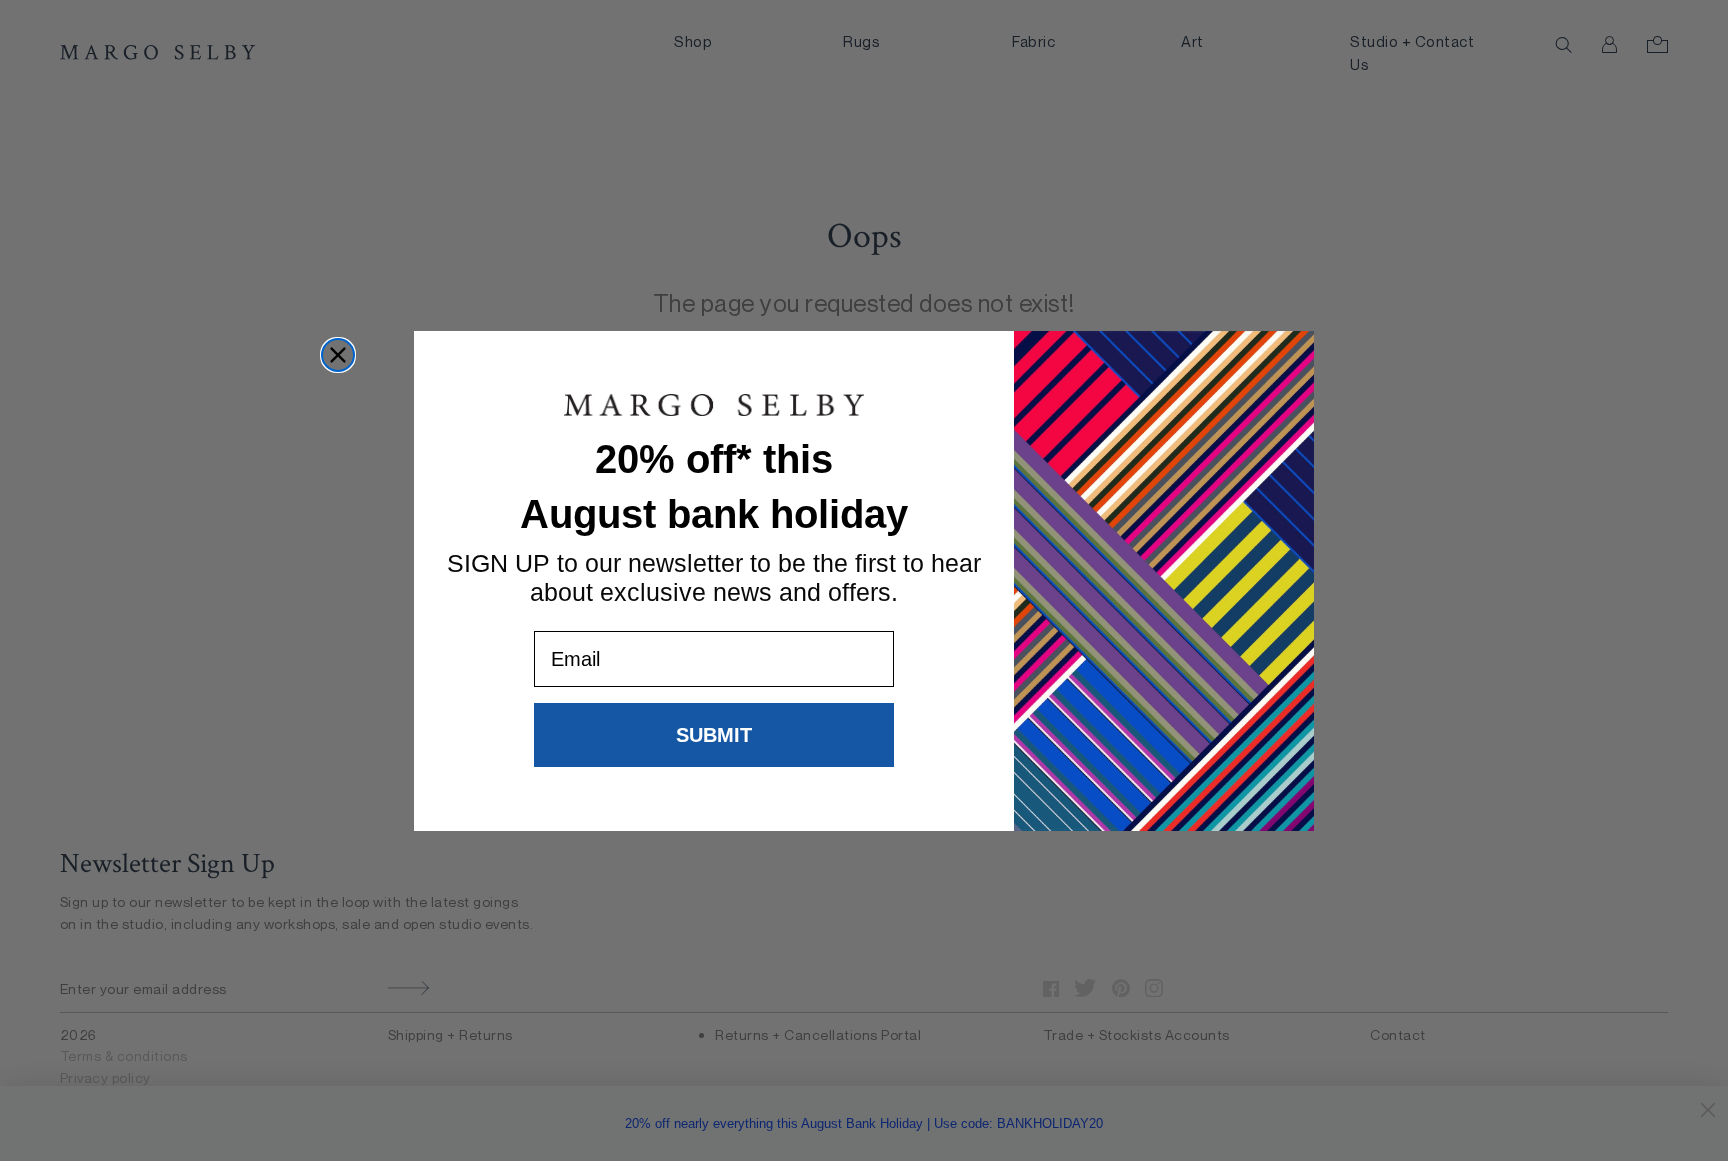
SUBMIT (714, 735)
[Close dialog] (338, 355)
